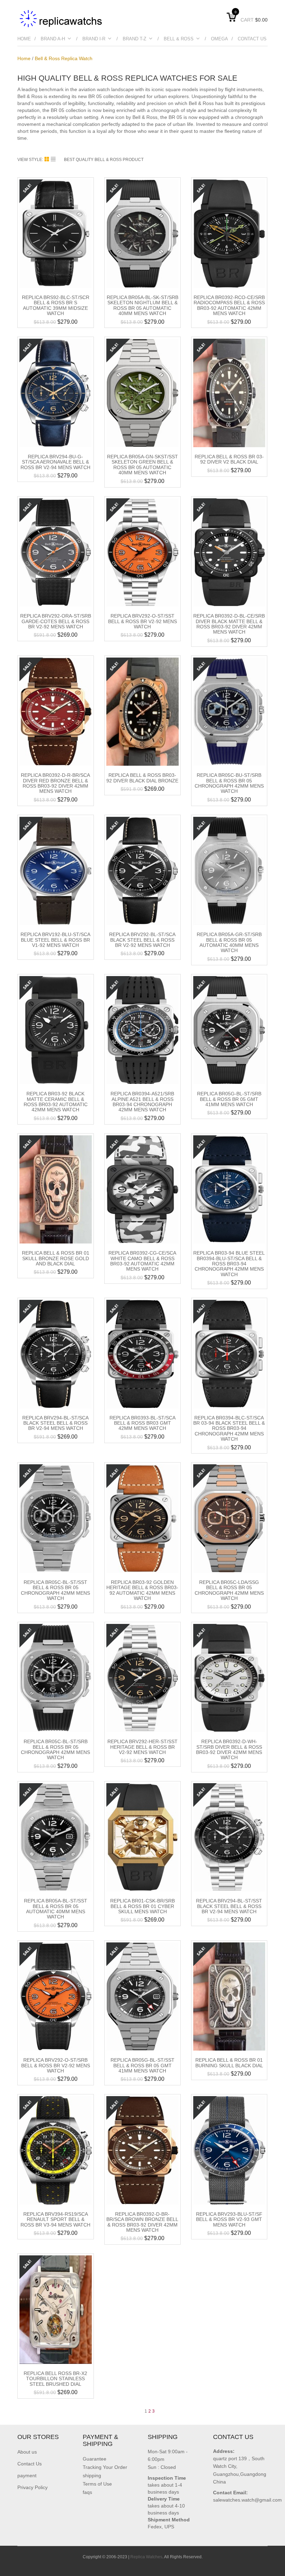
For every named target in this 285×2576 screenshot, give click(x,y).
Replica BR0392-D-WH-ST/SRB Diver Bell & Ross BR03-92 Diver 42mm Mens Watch (229, 1749)
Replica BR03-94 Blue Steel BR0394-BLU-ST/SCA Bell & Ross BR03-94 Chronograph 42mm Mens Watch (229, 1264)
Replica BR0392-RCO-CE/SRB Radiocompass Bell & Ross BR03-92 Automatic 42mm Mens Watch (229, 305)
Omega (219, 39)
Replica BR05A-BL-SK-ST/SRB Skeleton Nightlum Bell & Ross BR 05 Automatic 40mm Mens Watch (142, 305)
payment (27, 2476)
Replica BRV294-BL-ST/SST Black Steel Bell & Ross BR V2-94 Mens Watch (229, 1906)
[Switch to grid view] (48, 159)
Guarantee (95, 2459)
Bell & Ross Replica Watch (64, 58)
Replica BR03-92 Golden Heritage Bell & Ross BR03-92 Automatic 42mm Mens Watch (142, 1590)
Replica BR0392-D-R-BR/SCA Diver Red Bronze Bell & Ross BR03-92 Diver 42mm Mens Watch (55, 783)
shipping (92, 2476)
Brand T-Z (135, 39)
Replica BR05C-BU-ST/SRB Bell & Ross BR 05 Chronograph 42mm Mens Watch (229, 783)
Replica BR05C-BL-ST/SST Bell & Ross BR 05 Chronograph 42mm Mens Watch (55, 1590)
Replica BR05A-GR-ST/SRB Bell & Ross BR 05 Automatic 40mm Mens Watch (229, 942)
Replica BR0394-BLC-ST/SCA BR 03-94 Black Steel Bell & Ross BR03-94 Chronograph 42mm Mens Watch (229, 1428)
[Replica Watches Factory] (62, 18)
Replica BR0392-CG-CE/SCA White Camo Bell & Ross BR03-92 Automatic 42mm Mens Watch (142, 1261)
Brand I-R (94, 39)
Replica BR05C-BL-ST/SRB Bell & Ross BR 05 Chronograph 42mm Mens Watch (55, 1749)
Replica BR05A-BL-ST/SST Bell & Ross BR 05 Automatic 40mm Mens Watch (56, 1909)
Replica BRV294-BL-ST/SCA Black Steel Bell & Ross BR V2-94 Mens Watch (55, 1423)
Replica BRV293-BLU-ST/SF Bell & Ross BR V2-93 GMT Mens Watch (229, 2219)
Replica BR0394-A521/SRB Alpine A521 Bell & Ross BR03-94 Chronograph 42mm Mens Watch (142, 1102)
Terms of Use (97, 2484)
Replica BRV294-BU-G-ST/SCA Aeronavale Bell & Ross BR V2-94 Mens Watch (55, 462)
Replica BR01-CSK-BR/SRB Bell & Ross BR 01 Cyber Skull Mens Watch (142, 1906)
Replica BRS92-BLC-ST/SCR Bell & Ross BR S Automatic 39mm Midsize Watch (56, 305)
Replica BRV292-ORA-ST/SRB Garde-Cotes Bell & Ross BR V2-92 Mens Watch (56, 621)
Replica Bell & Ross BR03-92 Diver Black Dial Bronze (142, 778)
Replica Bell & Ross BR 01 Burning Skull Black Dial (229, 2063)
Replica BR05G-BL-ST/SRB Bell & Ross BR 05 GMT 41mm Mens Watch (229, 1099)
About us (27, 2452)
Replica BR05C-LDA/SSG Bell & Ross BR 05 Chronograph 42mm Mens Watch (229, 1590)
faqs (87, 2492)
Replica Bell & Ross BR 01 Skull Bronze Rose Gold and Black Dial (56, 1258)
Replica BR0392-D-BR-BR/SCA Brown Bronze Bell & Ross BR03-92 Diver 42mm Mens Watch (142, 2222)
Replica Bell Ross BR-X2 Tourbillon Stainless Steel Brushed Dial (55, 2379)
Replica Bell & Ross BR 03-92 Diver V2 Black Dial (229, 459)
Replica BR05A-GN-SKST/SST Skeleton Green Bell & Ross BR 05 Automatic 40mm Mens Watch (142, 465)
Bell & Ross (179, 39)
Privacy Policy (32, 2487)
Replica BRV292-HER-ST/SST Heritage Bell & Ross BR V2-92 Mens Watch (142, 1747)
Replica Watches (146, 2557)
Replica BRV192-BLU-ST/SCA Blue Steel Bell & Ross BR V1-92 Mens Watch (55, 940)
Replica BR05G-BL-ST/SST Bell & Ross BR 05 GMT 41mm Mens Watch (142, 2065)
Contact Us (252, 39)
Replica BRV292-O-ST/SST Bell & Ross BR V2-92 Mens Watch (142, 621)
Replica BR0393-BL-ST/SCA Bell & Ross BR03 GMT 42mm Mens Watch (142, 1423)
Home (24, 39)
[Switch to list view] (53, 159)
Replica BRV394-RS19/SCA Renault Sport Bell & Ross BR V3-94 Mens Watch (55, 2219)
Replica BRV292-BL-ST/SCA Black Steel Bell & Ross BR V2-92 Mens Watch (142, 940)
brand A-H (53, 39)
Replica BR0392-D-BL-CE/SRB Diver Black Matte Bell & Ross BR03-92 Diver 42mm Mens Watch (229, 624)
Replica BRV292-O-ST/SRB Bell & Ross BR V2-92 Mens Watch (56, 2065)
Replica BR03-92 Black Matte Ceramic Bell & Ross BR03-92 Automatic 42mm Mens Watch (56, 1102)
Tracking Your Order (105, 2467)
